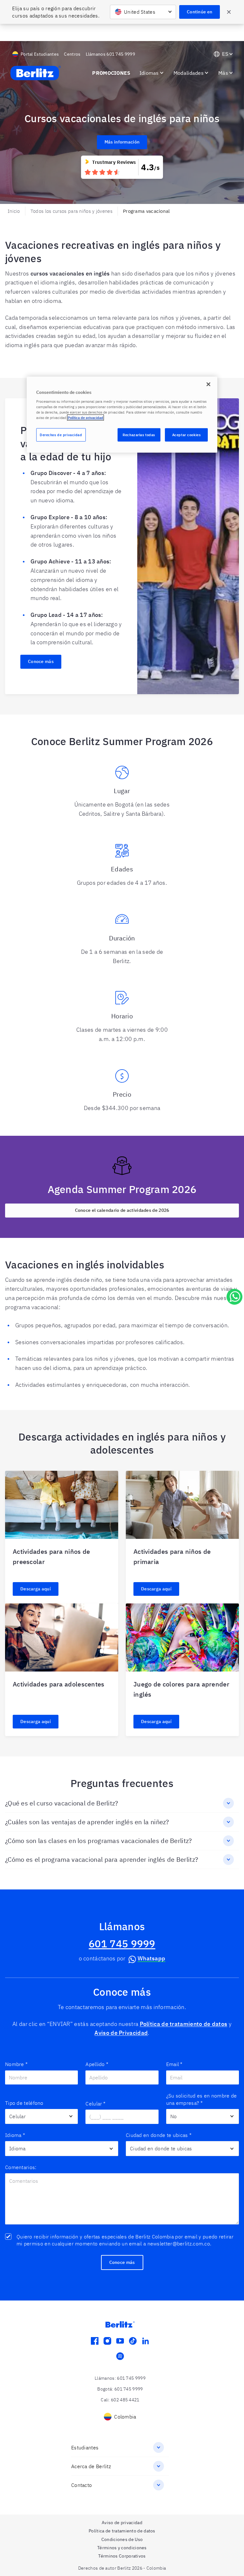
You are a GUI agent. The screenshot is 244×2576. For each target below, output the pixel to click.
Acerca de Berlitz (91, 2466)
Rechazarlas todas (139, 435)
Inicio (14, 211)
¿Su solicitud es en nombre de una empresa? (202, 2099)
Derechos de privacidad (61, 435)
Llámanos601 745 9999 (110, 54)
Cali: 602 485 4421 (120, 2400)
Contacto (81, 2485)
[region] (122, 415)
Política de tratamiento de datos (184, 2024)
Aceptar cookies (186, 435)
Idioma (15, 2135)
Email (174, 2064)
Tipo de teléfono (24, 2103)
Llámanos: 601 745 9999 (120, 2378)
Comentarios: (21, 2167)
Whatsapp (151, 1958)
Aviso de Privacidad (121, 2033)
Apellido (97, 2064)
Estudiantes (85, 2447)
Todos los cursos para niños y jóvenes (71, 211)
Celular (95, 2104)
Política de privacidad (85, 418)
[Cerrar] (208, 384)
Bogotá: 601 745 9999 (120, 2389)
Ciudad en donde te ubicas (159, 2135)
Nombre (16, 2064)
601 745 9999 (122, 1944)
